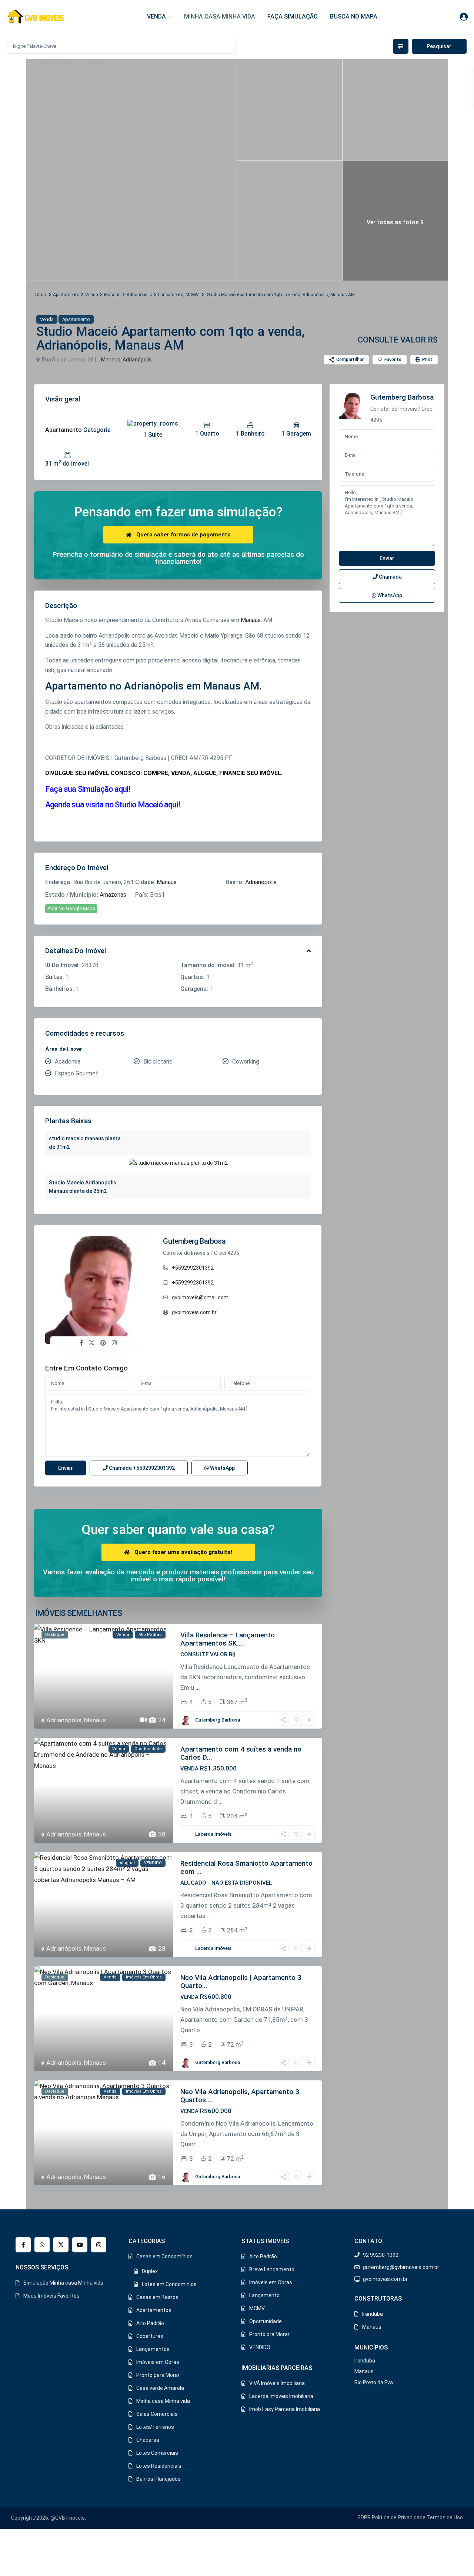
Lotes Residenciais (159, 2466)
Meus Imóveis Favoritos (51, 2296)
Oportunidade (266, 2321)
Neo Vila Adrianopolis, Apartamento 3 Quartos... (240, 2096)
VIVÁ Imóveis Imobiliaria (277, 2383)
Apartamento (66, 295)
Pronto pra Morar (269, 2334)
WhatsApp (222, 1468)
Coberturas (150, 2336)
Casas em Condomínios (164, 2256)
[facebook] (23, 2245)
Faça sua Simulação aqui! (88, 789)
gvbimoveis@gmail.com (200, 1297)
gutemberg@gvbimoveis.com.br (401, 2267)
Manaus (112, 295)
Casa (41, 295)
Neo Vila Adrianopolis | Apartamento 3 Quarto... (241, 1982)
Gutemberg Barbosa (194, 1241)
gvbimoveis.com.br (194, 1312)
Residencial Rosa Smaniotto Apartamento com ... (246, 1867)
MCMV (192, 295)
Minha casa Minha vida (163, 2401)
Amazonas (113, 895)
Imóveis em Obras (158, 2362)
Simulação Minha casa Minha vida (63, 2283)
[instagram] (99, 2245)
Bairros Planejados (158, 2479)
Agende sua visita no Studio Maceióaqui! (113, 805)
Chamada (141, 1468)
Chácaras (148, 2440)
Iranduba (373, 2314)
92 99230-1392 (381, 2255)
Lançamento (171, 295)
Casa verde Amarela (160, 2388)
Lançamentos (153, 2349)
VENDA (156, 16)
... (198, 1687)
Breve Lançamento (272, 2269)
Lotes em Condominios (169, 2284)
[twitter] (61, 2245)
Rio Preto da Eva (374, 2382)
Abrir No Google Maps (71, 908)
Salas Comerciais (157, 2414)
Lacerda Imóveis (213, 1834)
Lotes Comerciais (157, 2453)
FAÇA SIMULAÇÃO (293, 16)
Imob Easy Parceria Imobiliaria (285, 2409)
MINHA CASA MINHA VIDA (220, 16)
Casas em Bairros (157, 2297)
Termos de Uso (445, 2517)
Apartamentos (154, 2310)
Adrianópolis (139, 295)
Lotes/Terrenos (155, 2427)
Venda (92, 295)
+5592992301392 (193, 1268)
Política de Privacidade (399, 2517)
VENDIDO (260, 2347)
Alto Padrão (150, 2323)
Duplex (150, 2271)
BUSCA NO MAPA (354, 16)
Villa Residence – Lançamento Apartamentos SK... (228, 1639)
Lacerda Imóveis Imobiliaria (281, 2396)
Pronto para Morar (158, 2375)
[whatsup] (42, 2245)
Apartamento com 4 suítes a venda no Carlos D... (241, 1753)
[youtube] (80, 2245)
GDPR (364, 2517)
